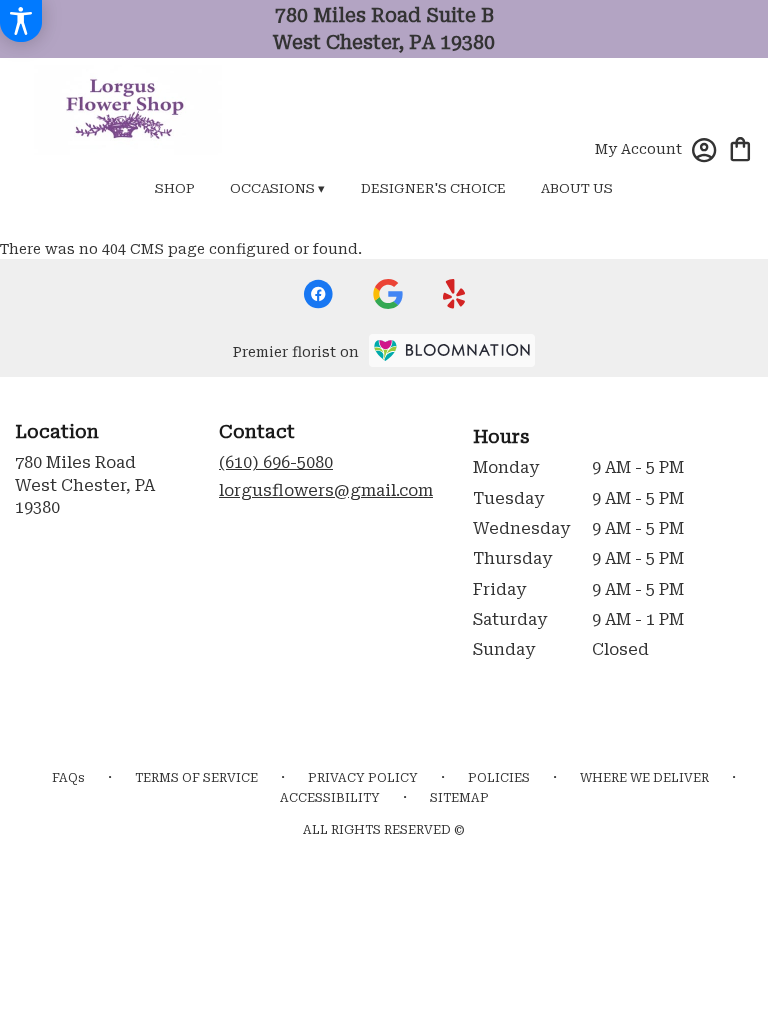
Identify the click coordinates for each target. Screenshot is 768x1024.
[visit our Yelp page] (454, 294)
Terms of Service (196, 778)
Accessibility (330, 798)
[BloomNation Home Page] (452, 350)
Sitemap (459, 798)
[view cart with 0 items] (740, 147)
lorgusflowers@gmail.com (326, 490)
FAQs (68, 778)
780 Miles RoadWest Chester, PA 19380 (85, 485)
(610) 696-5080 (276, 462)
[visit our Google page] (388, 294)
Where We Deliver (644, 778)
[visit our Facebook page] (318, 294)
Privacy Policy (363, 778)
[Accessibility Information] (21, 21)
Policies (499, 778)
